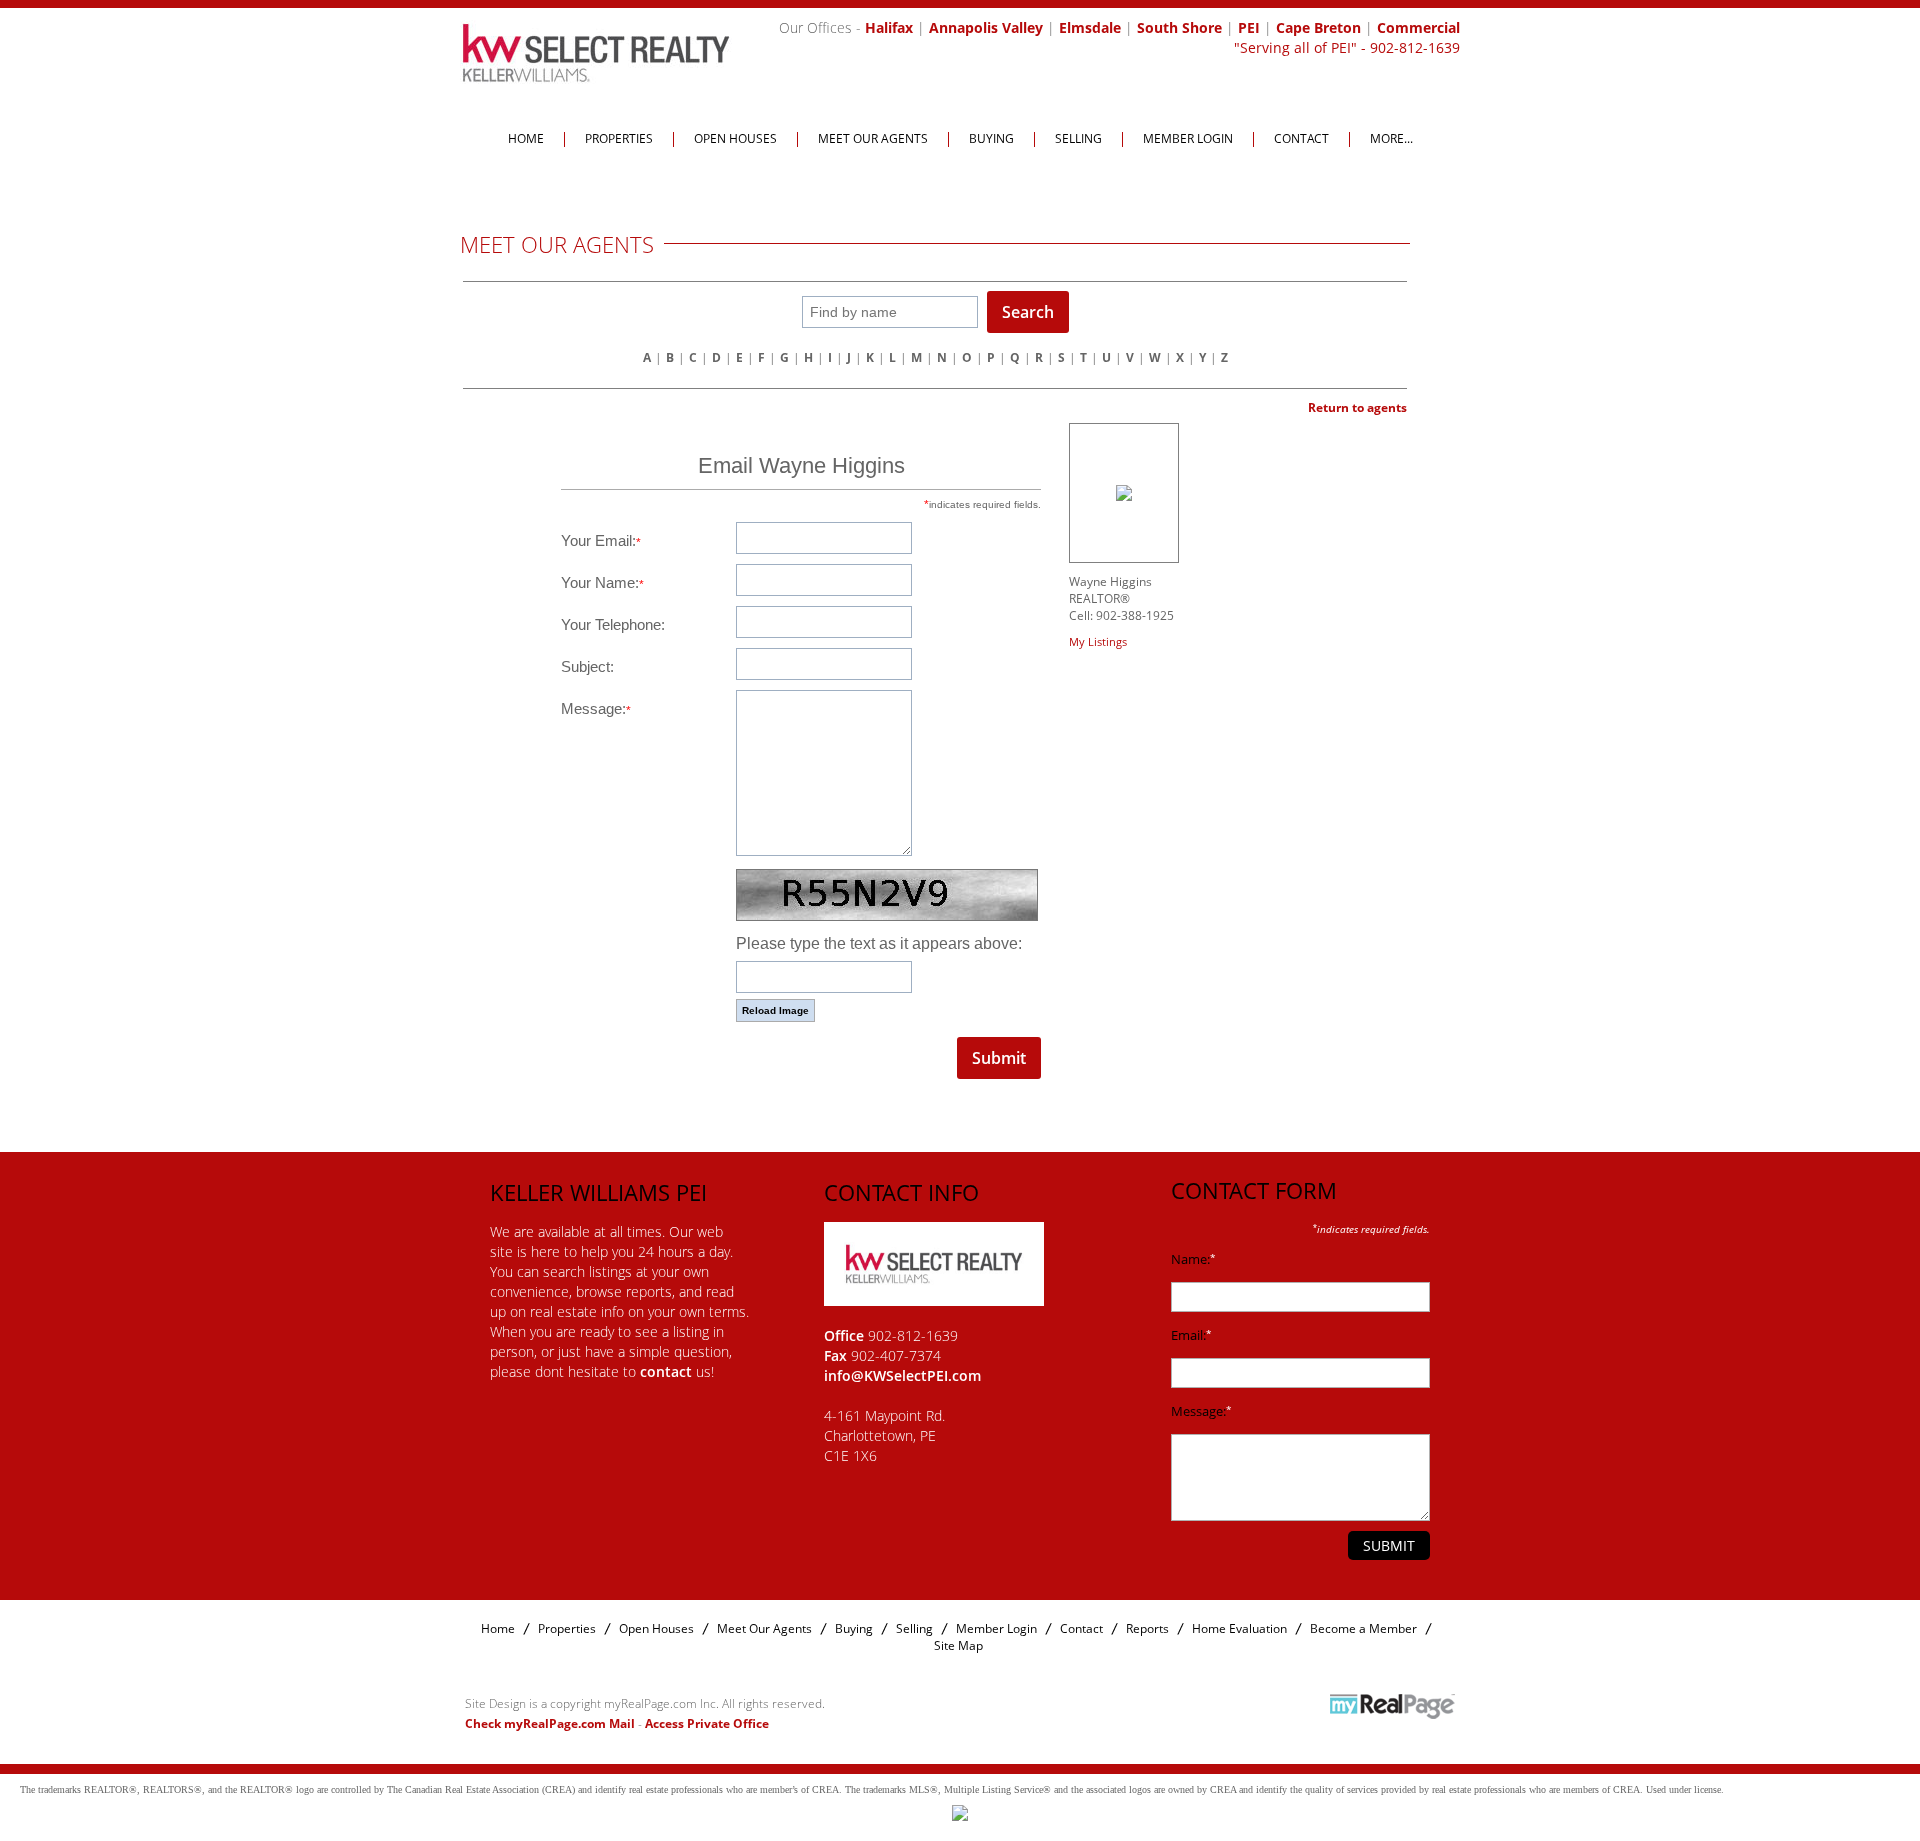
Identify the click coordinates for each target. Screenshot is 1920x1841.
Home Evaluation (1239, 1628)
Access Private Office (707, 1723)
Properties (619, 138)
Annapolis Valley (986, 27)
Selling (1078, 138)
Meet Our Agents (873, 138)
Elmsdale (1090, 27)
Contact (1301, 138)
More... (1391, 138)
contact (668, 1371)
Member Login (1188, 138)
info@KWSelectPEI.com (902, 1375)
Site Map (958, 1645)
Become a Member (1363, 1628)
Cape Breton (1318, 27)
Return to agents (1357, 407)
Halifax (889, 27)
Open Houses (735, 138)
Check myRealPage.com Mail (550, 1723)
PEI (1249, 27)
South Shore (1179, 27)
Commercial (1418, 27)
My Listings (1098, 641)
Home (526, 138)
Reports (1147, 1628)
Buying (991, 138)
